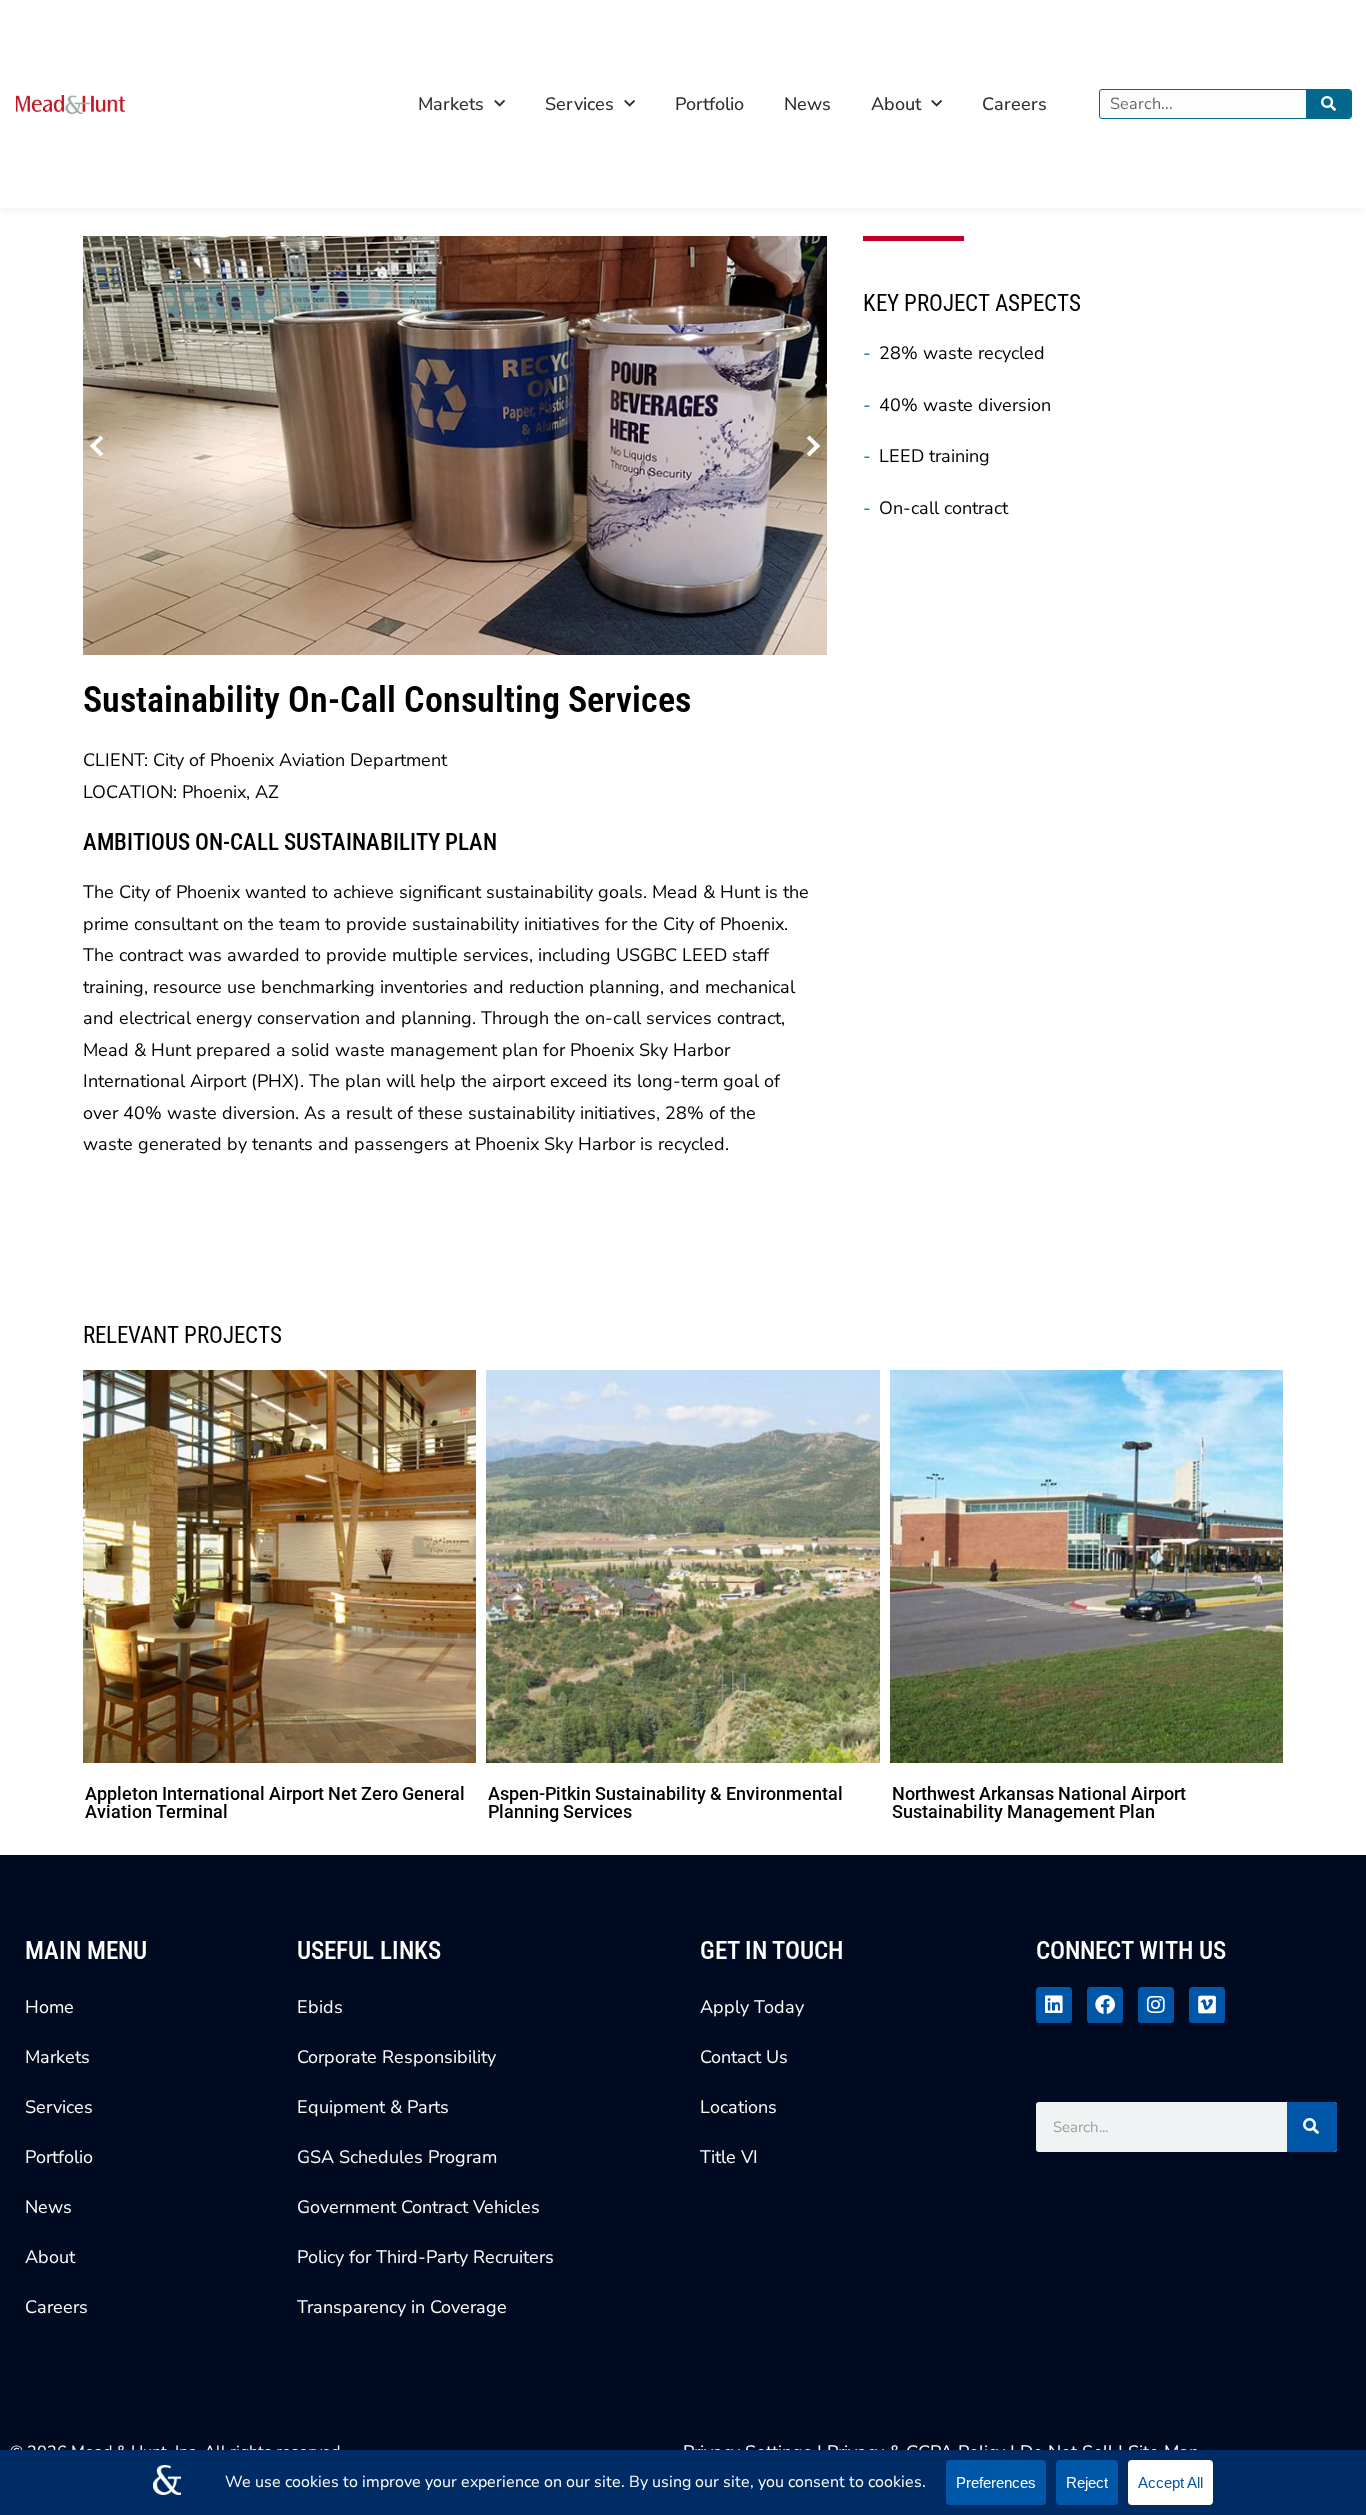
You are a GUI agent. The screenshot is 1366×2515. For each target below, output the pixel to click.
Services (579, 104)
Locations (738, 2107)
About (896, 104)
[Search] (1328, 104)
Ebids (320, 2007)
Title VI (729, 2157)
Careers (1014, 104)
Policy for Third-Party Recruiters (425, 2257)
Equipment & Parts (373, 2107)
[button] (100, 445)
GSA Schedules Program (397, 2157)
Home (49, 2007)
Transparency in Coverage (402, 2307)
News (807, 104)
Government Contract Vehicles (418, 2207)
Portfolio (709, 104)
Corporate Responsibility (396, 2057)
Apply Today (752, 2007)
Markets (451, 104)
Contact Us (744, 2057)
